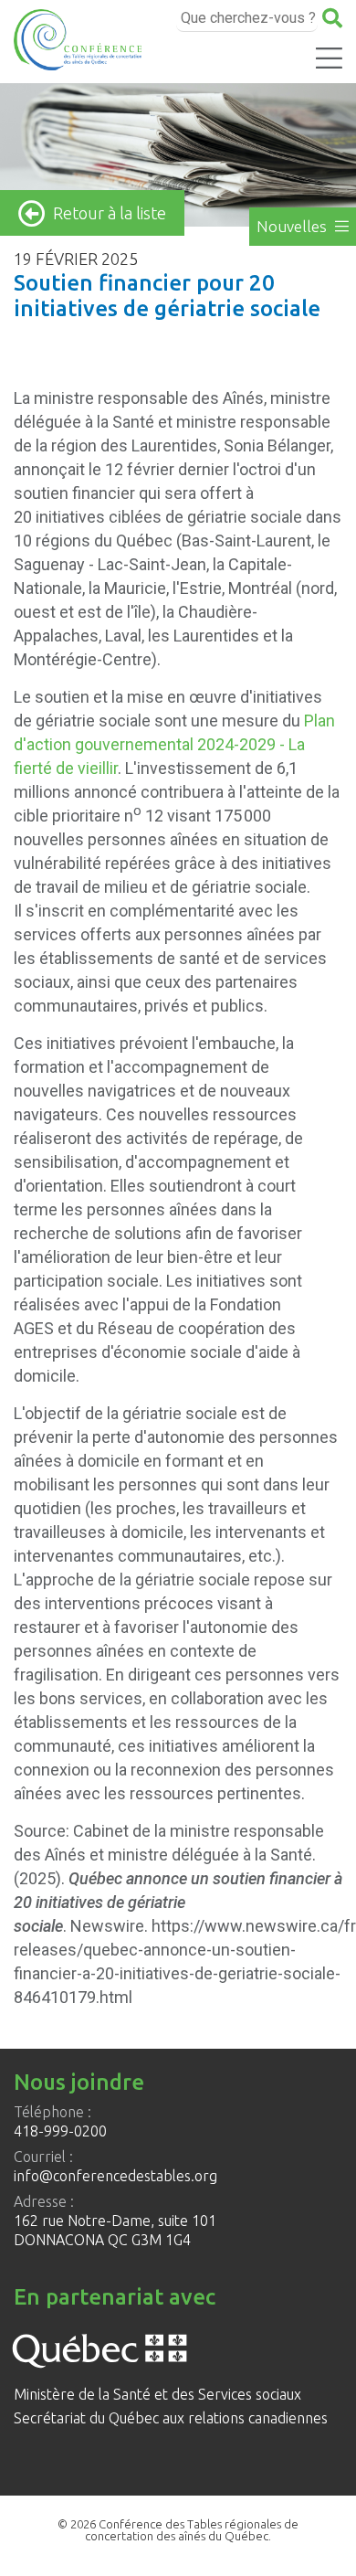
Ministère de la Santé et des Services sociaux (157, 2394)
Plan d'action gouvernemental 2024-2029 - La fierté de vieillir (174, 744)
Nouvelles (293, 226)
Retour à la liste (110, 213)
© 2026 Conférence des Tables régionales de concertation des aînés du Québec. (178, 2530)
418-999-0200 (60, 2131)
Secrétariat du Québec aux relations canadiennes (171, 2418)
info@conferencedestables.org (115, 2176)
